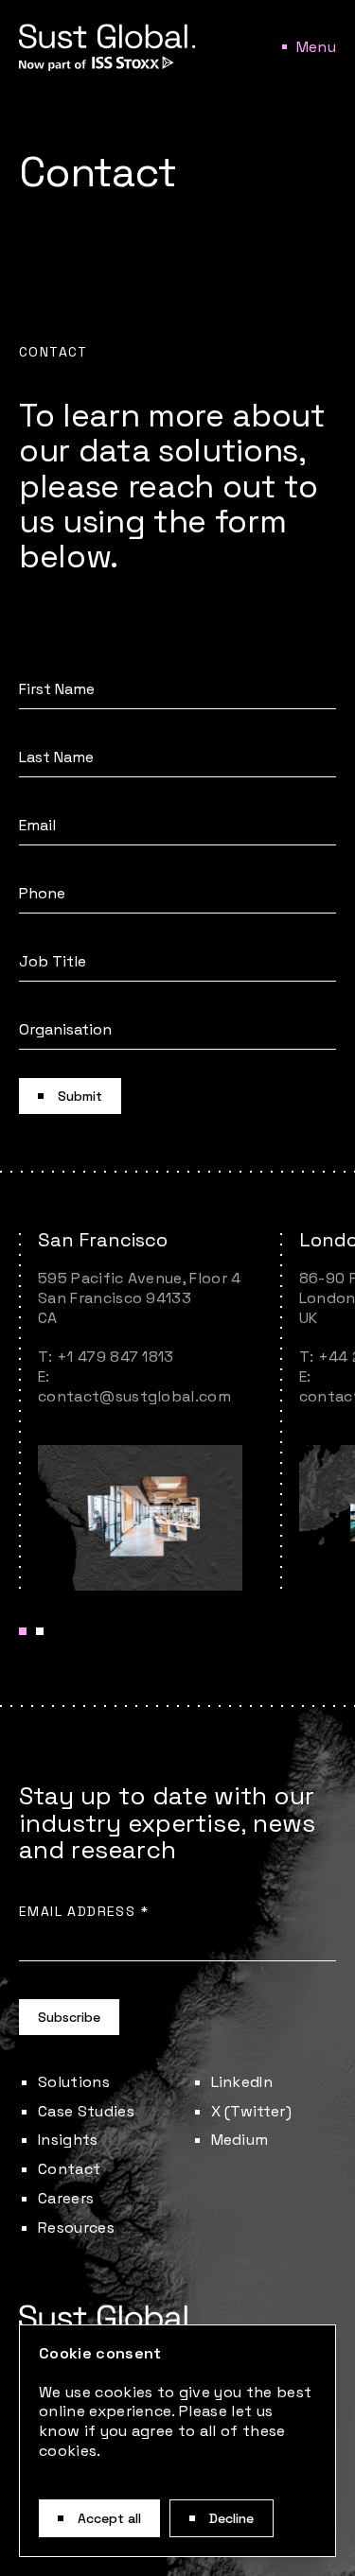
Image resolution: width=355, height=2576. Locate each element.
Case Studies (86, 2111)
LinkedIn (242, 2082)
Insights (68, 2140)
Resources (76, 2228)
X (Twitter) (252, 2111)
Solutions (74, 2082)
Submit (80, 1096)
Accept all (109, 2518)
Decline (231, 2518)
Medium (240, 2140)
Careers (66, 2198)
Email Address (84, 1911)
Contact (69, 2169)
